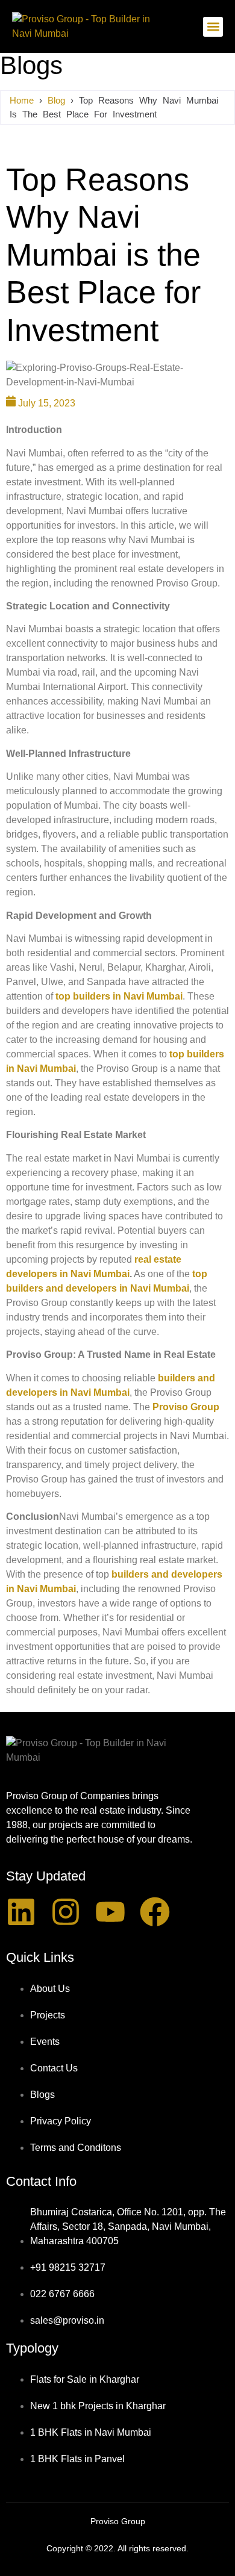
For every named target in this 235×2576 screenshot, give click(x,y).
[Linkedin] (21, 1912)
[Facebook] (155, 1912)
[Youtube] (110, 1912)
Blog (56, 100)
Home (22, 100)
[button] (213, 27)
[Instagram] (66, 1912)
